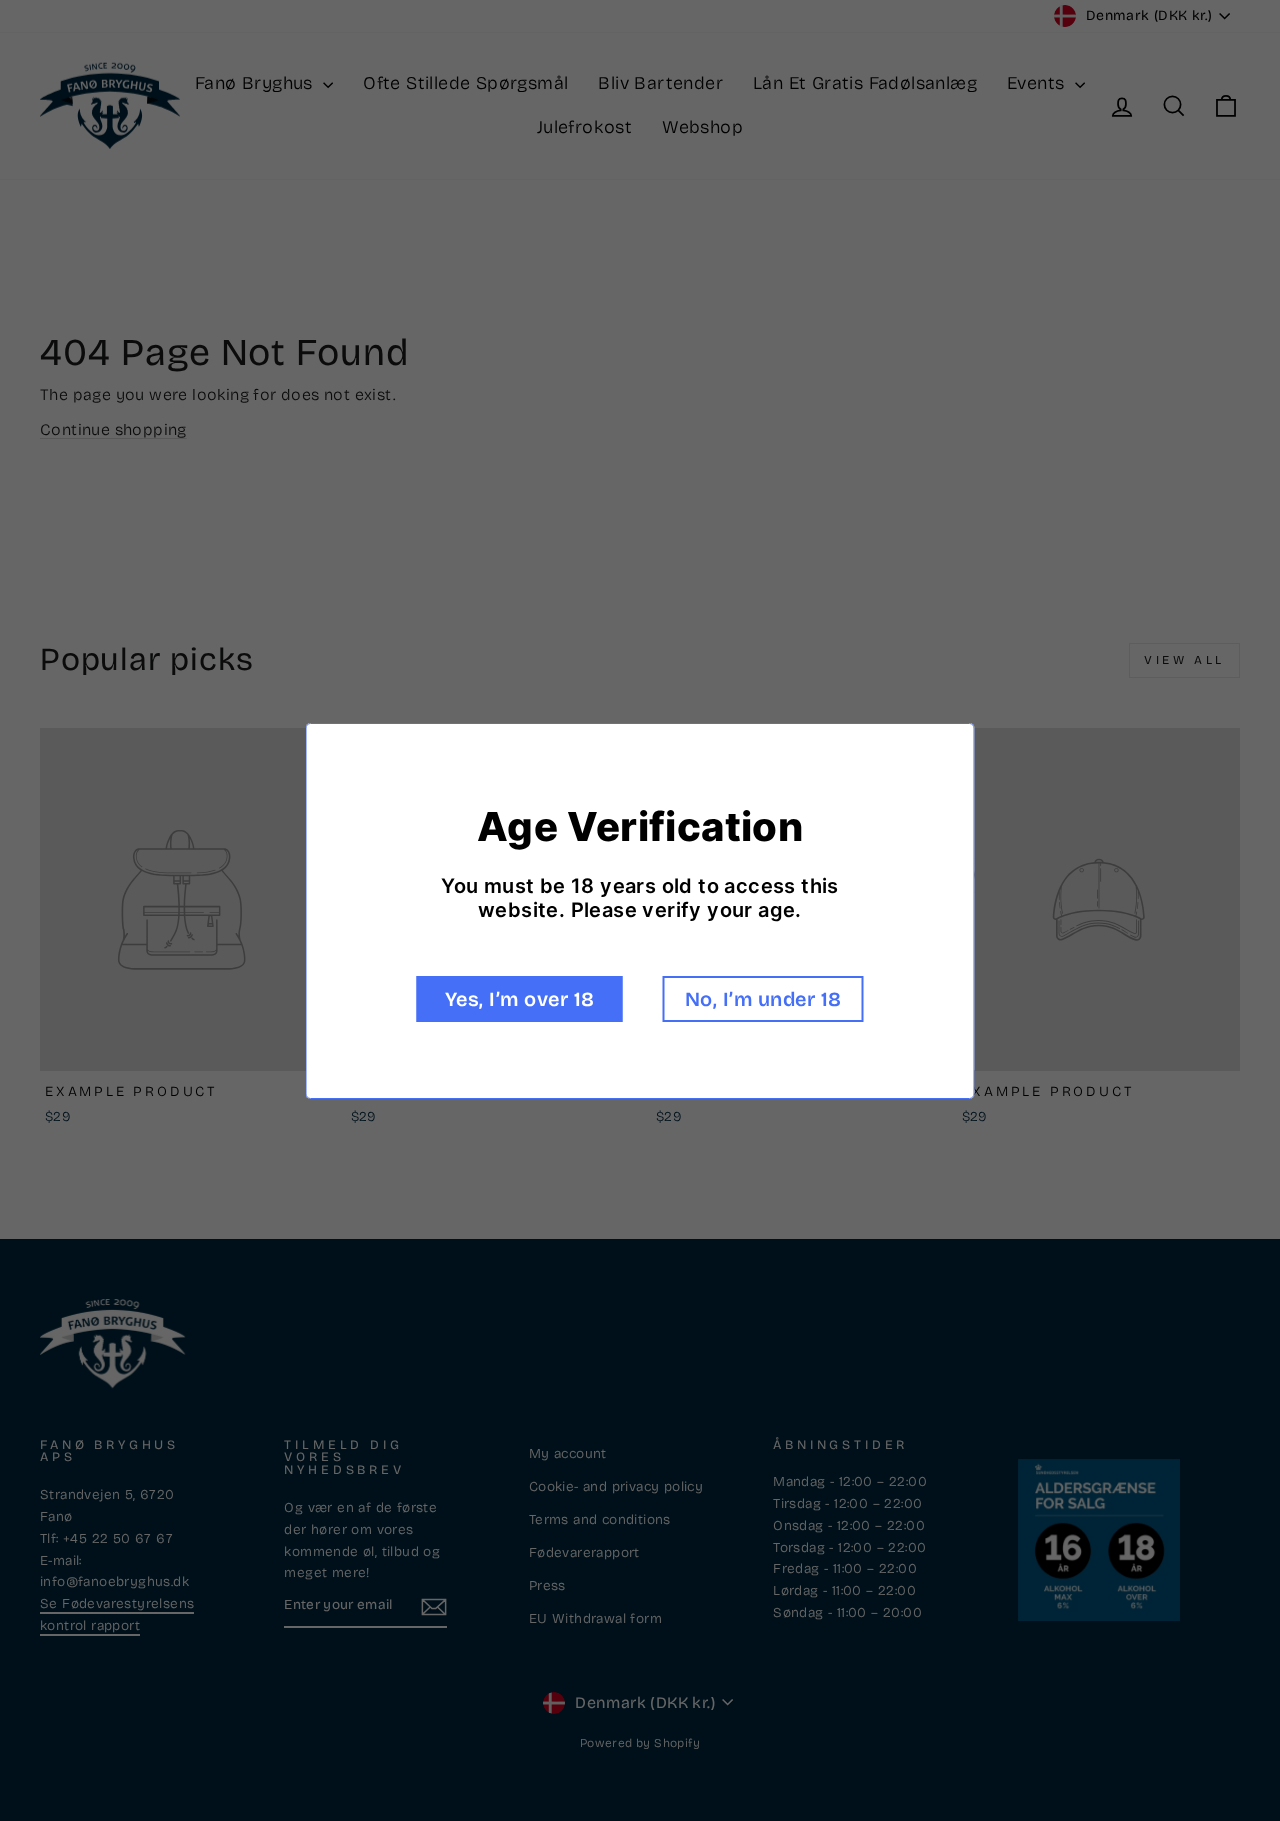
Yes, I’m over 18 (520, 999)
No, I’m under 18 (763, 999)
